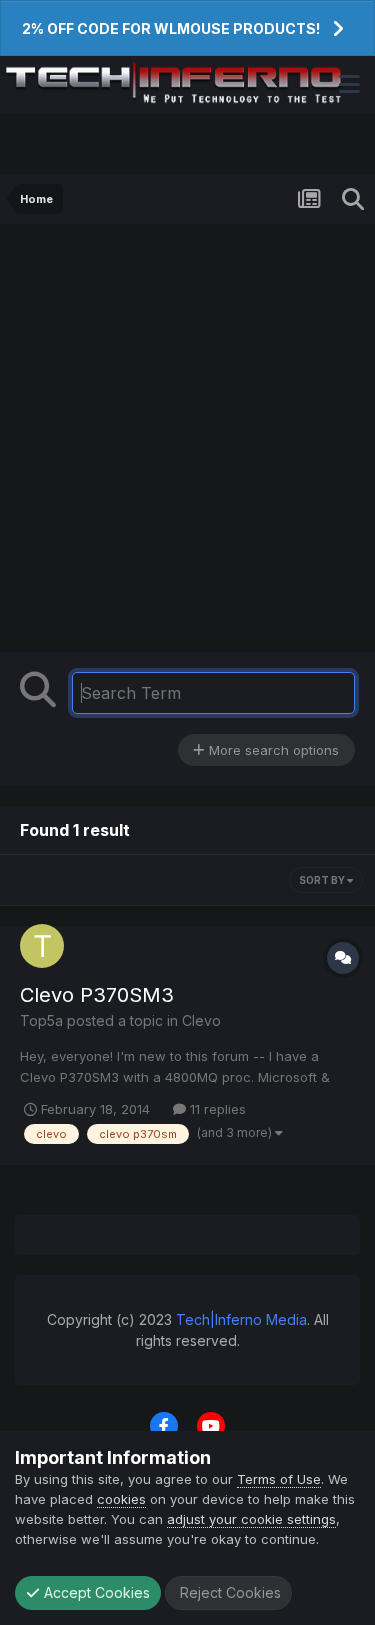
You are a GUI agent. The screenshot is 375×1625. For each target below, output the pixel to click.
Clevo (201, 1020)
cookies (121, 1499)
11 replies (216, 1109)
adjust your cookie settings (251, 1519)
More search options (272, 750)
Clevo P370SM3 (97, 995)
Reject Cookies (228, 1592)
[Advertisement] (187, 421)
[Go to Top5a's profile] (42, 946)
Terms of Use (279, 1479)
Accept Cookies (95, 1592)
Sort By (323, 880)
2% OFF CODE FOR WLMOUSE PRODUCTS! (171, 28)
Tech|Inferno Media (241, 1319)
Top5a (41, 1020)
